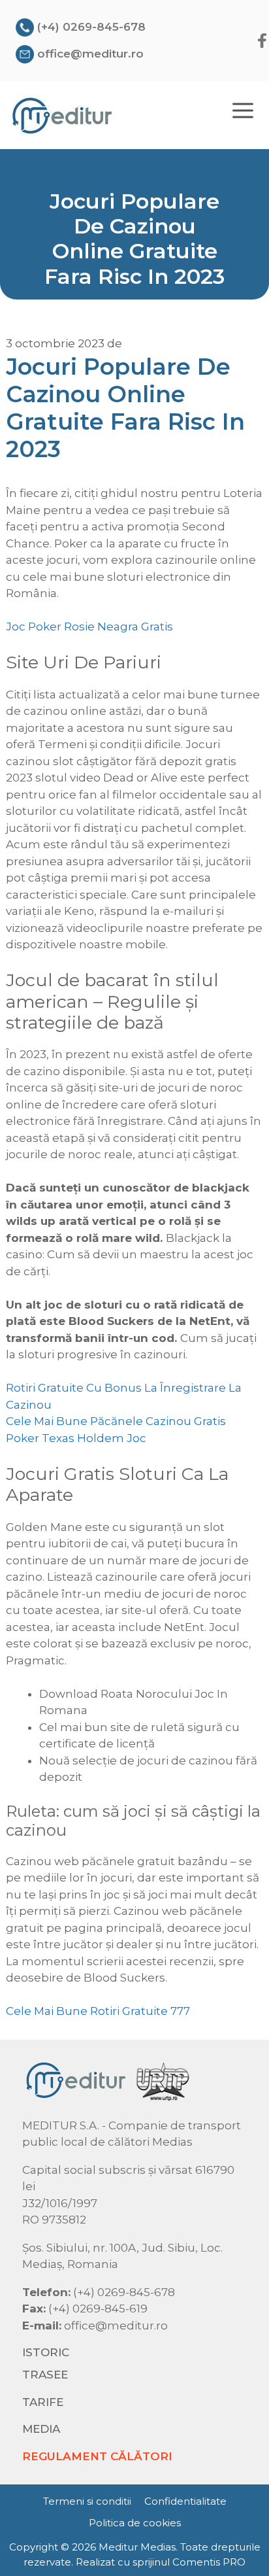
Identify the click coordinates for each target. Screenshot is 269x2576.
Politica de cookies (135, 2523)
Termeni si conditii (87, 2501)
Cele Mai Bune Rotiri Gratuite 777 (98, 2011)
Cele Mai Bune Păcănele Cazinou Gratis (116, 1421)
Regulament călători (97, 2456)
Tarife (43, 2402)
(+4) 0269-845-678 (91, 27)
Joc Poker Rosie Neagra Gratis (89, 627)
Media (41, 2429)
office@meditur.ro (90, 54)
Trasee (45, 2375)
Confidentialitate (185, 2501)
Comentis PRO (209, 2562)
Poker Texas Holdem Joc (76, 1438)
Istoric (46, 2352)
